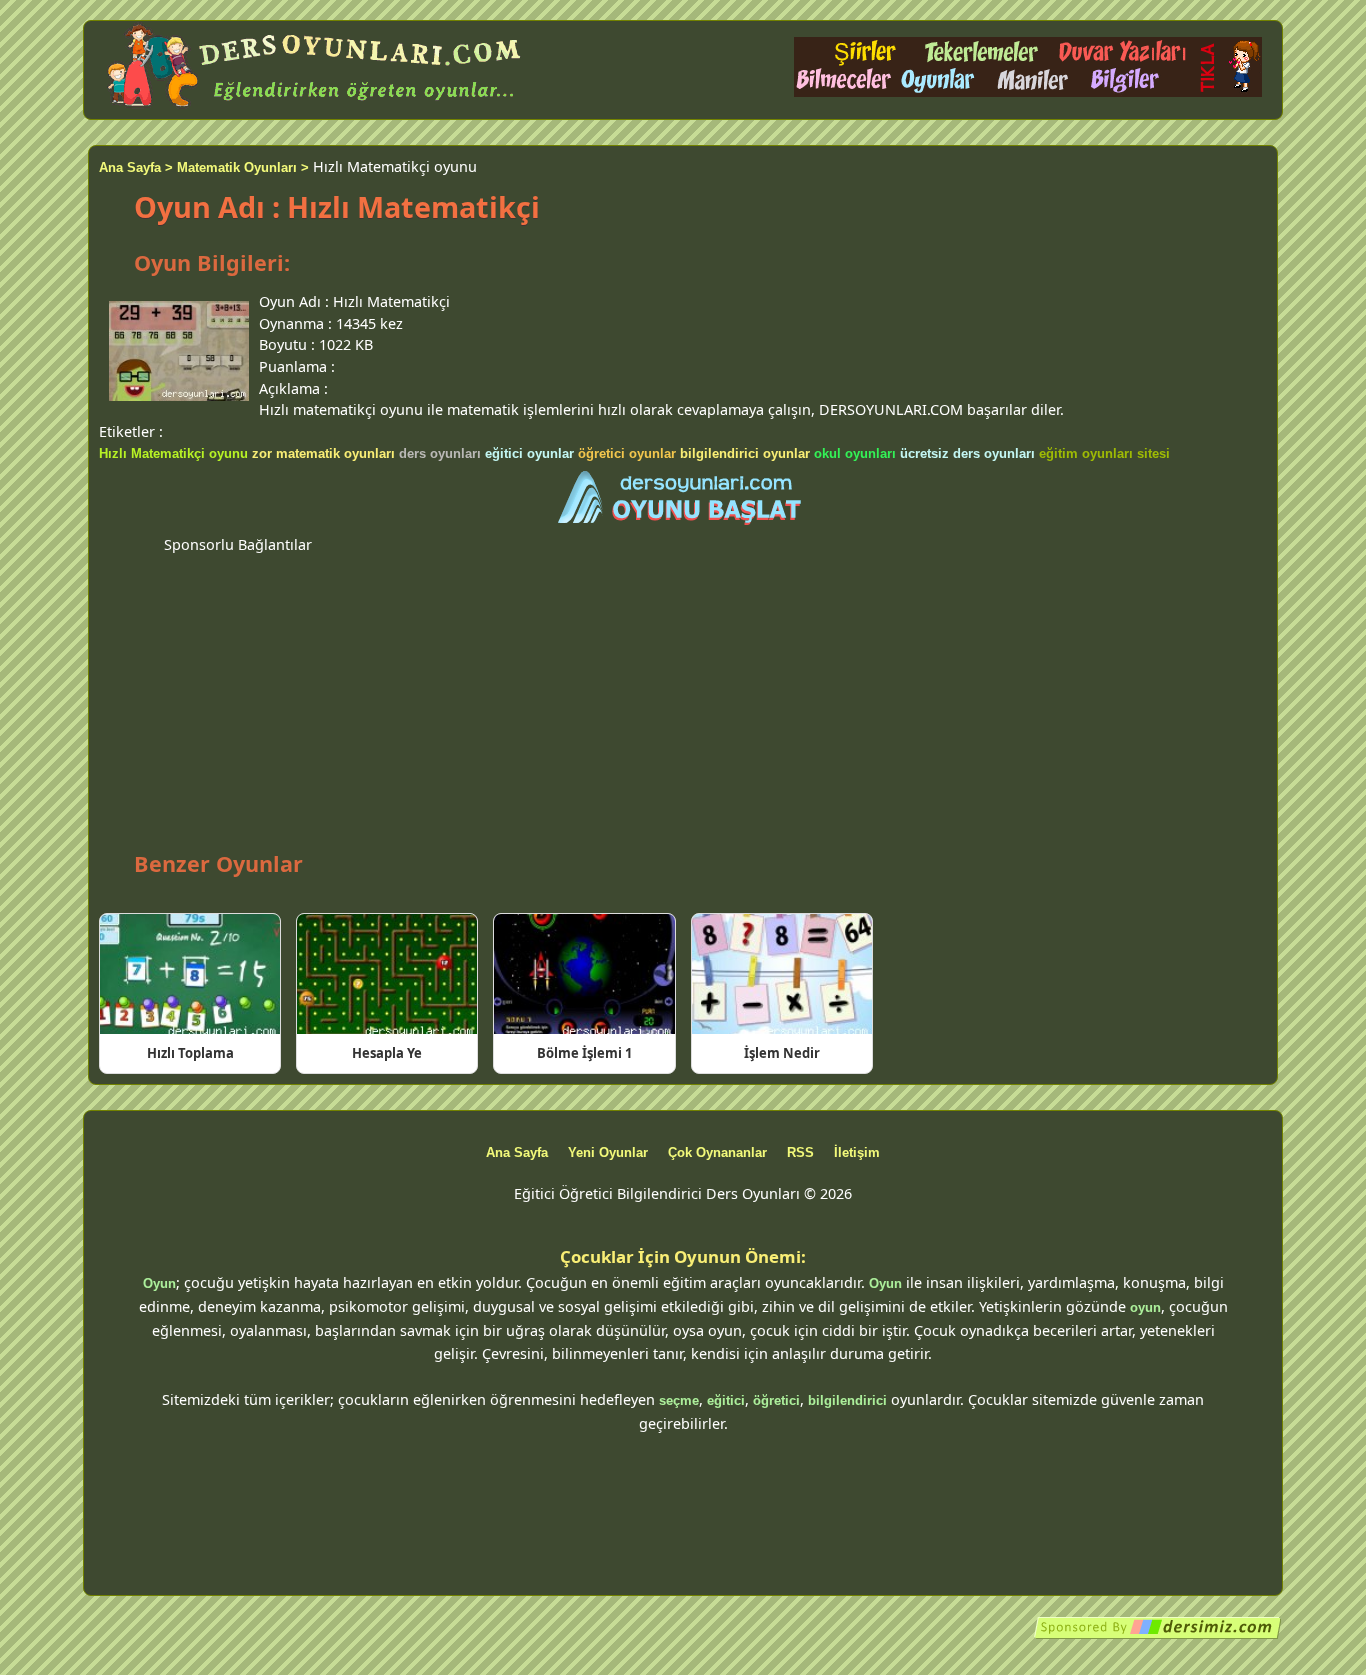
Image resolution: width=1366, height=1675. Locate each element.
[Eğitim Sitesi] (1158, 1635)
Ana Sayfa (517, 1152)
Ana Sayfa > (136, 167)
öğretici (776, 1400)
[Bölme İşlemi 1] (584, 974)
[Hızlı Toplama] (190, 974)
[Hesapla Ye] (387, 974)
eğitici (726, 1400)
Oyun (159, 1283)
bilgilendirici (847, 1400)
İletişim (857, 1152)
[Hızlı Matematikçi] (683, 499)
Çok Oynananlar (717, 1152)
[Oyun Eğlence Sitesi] (1028, 92)
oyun (1145, 1307)
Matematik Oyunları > (243, 167)
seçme (679, 1400)
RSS (800, 1152)
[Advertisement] (683, 696)
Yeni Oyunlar (608, 1152)
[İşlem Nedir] (782, 974)
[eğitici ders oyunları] (316, 107)
